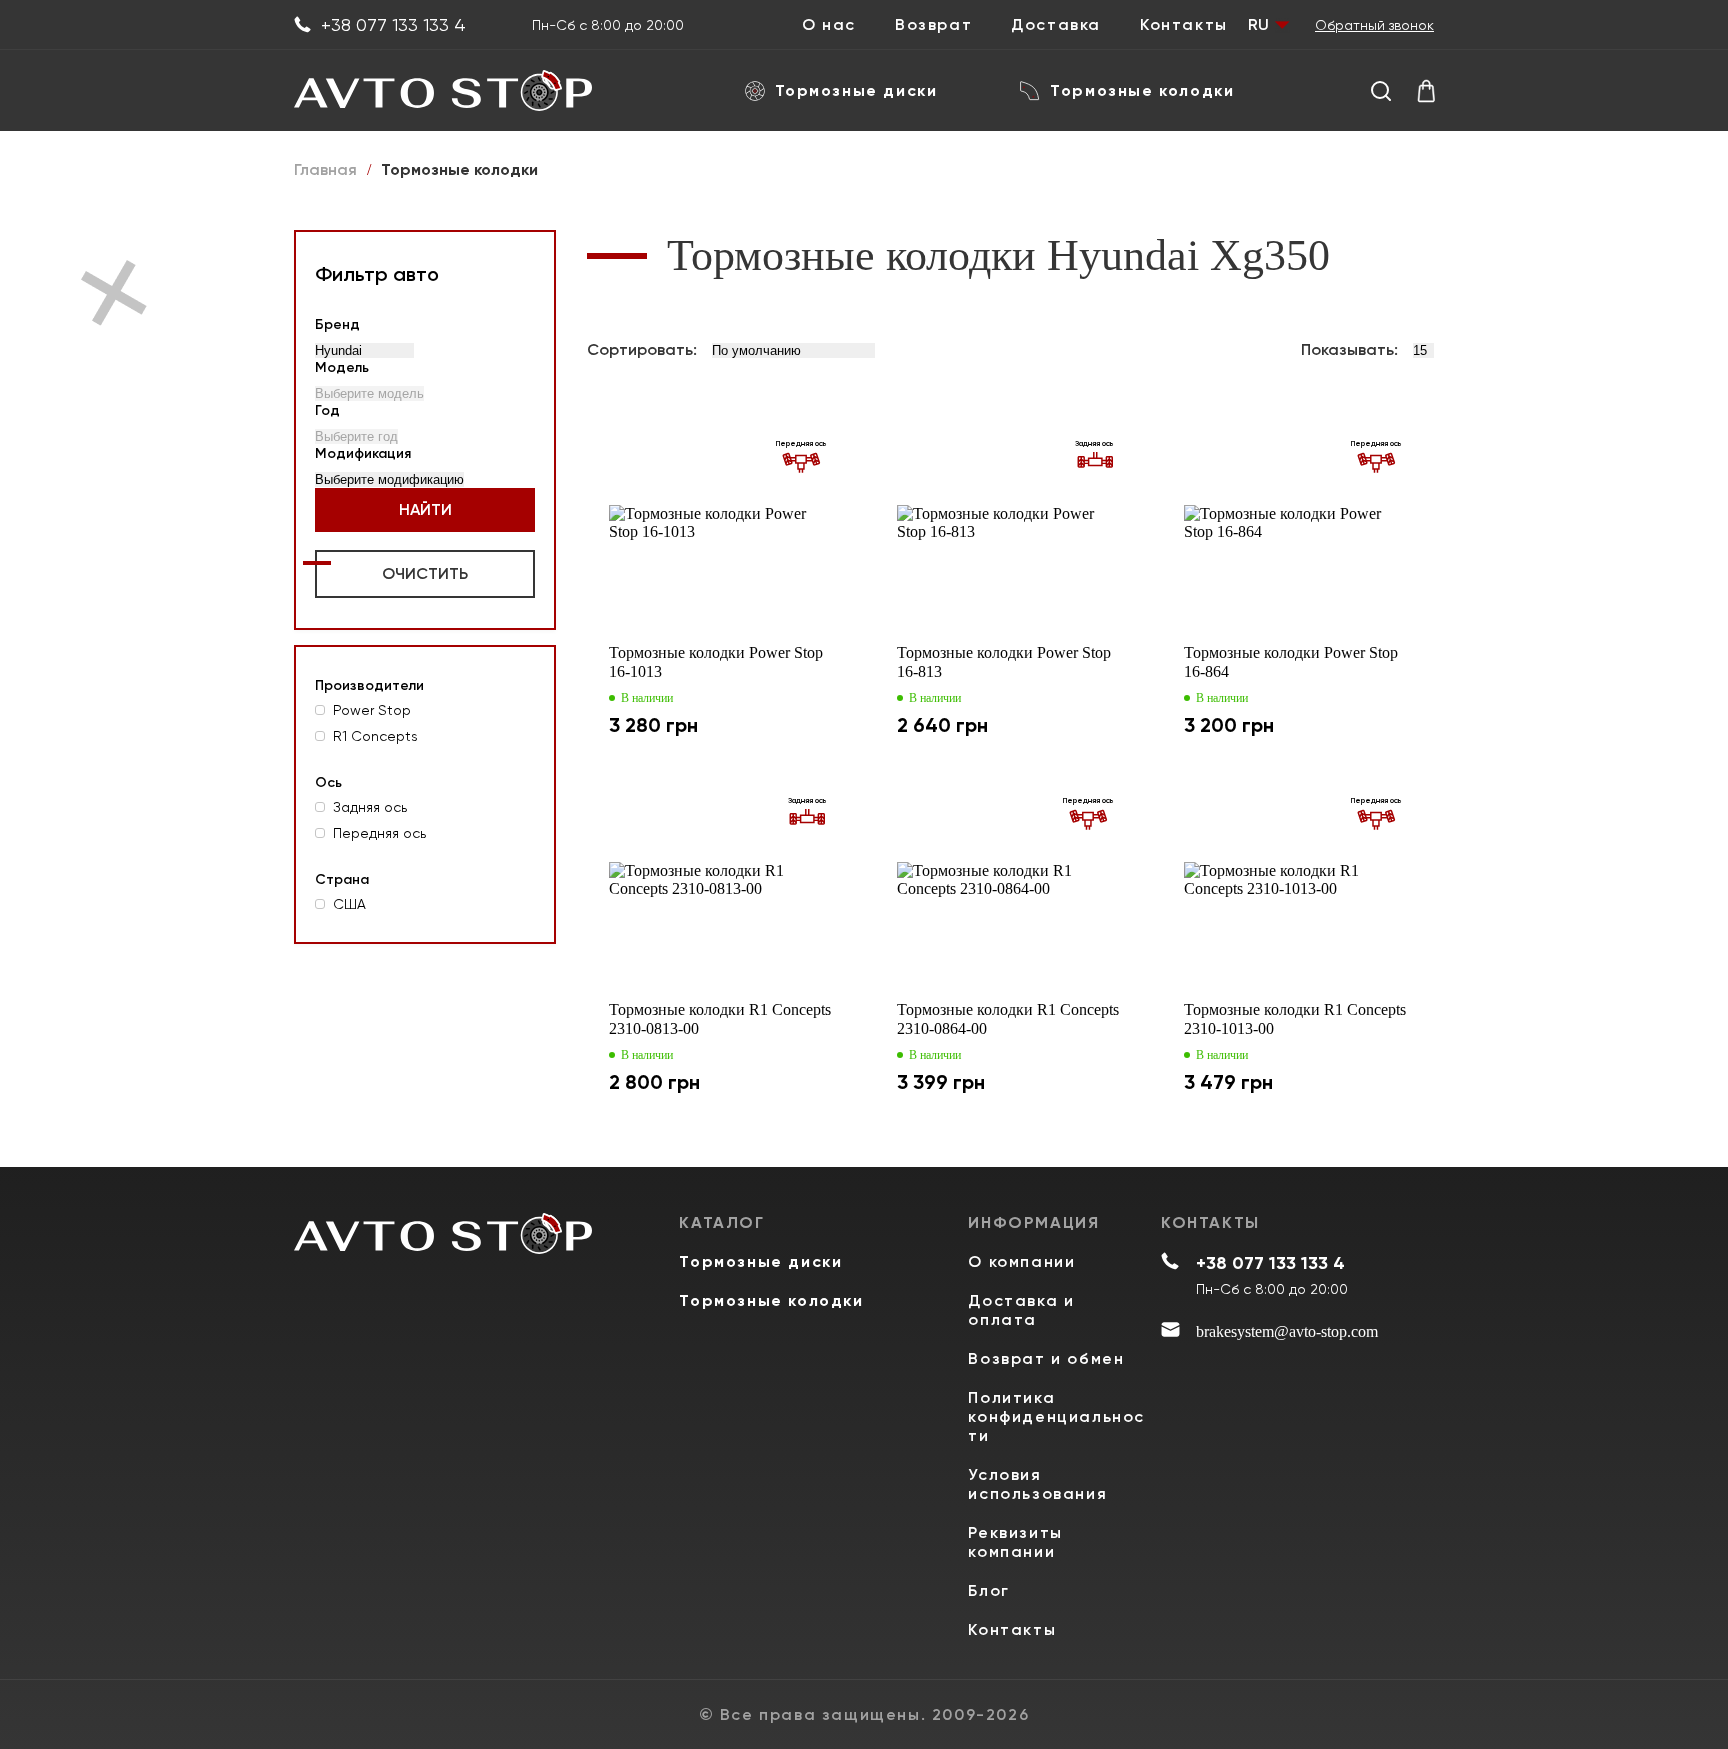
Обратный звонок (1374, 25)
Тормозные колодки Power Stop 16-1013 (716, 662)
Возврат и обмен (1046, 1358)
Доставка (1056, 25)
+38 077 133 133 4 (393, 25)
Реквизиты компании (1015, 1542)
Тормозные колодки (1142, 90)
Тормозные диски (856, 90)
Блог (988, 1590)
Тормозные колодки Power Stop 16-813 (1004, 662)
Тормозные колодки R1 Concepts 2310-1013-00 (1295, 1019)
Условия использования (1037, 1484)
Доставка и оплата (1021, 1310)
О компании (1021, 1261)
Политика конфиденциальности (1056, 1416)
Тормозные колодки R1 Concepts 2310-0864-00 (1008, 1019)
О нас (829, 25)
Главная (325, 169)
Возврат (933, 25)
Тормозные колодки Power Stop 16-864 (1291, 662)
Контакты (1184, 25)
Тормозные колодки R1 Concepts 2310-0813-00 (720, 1019)
